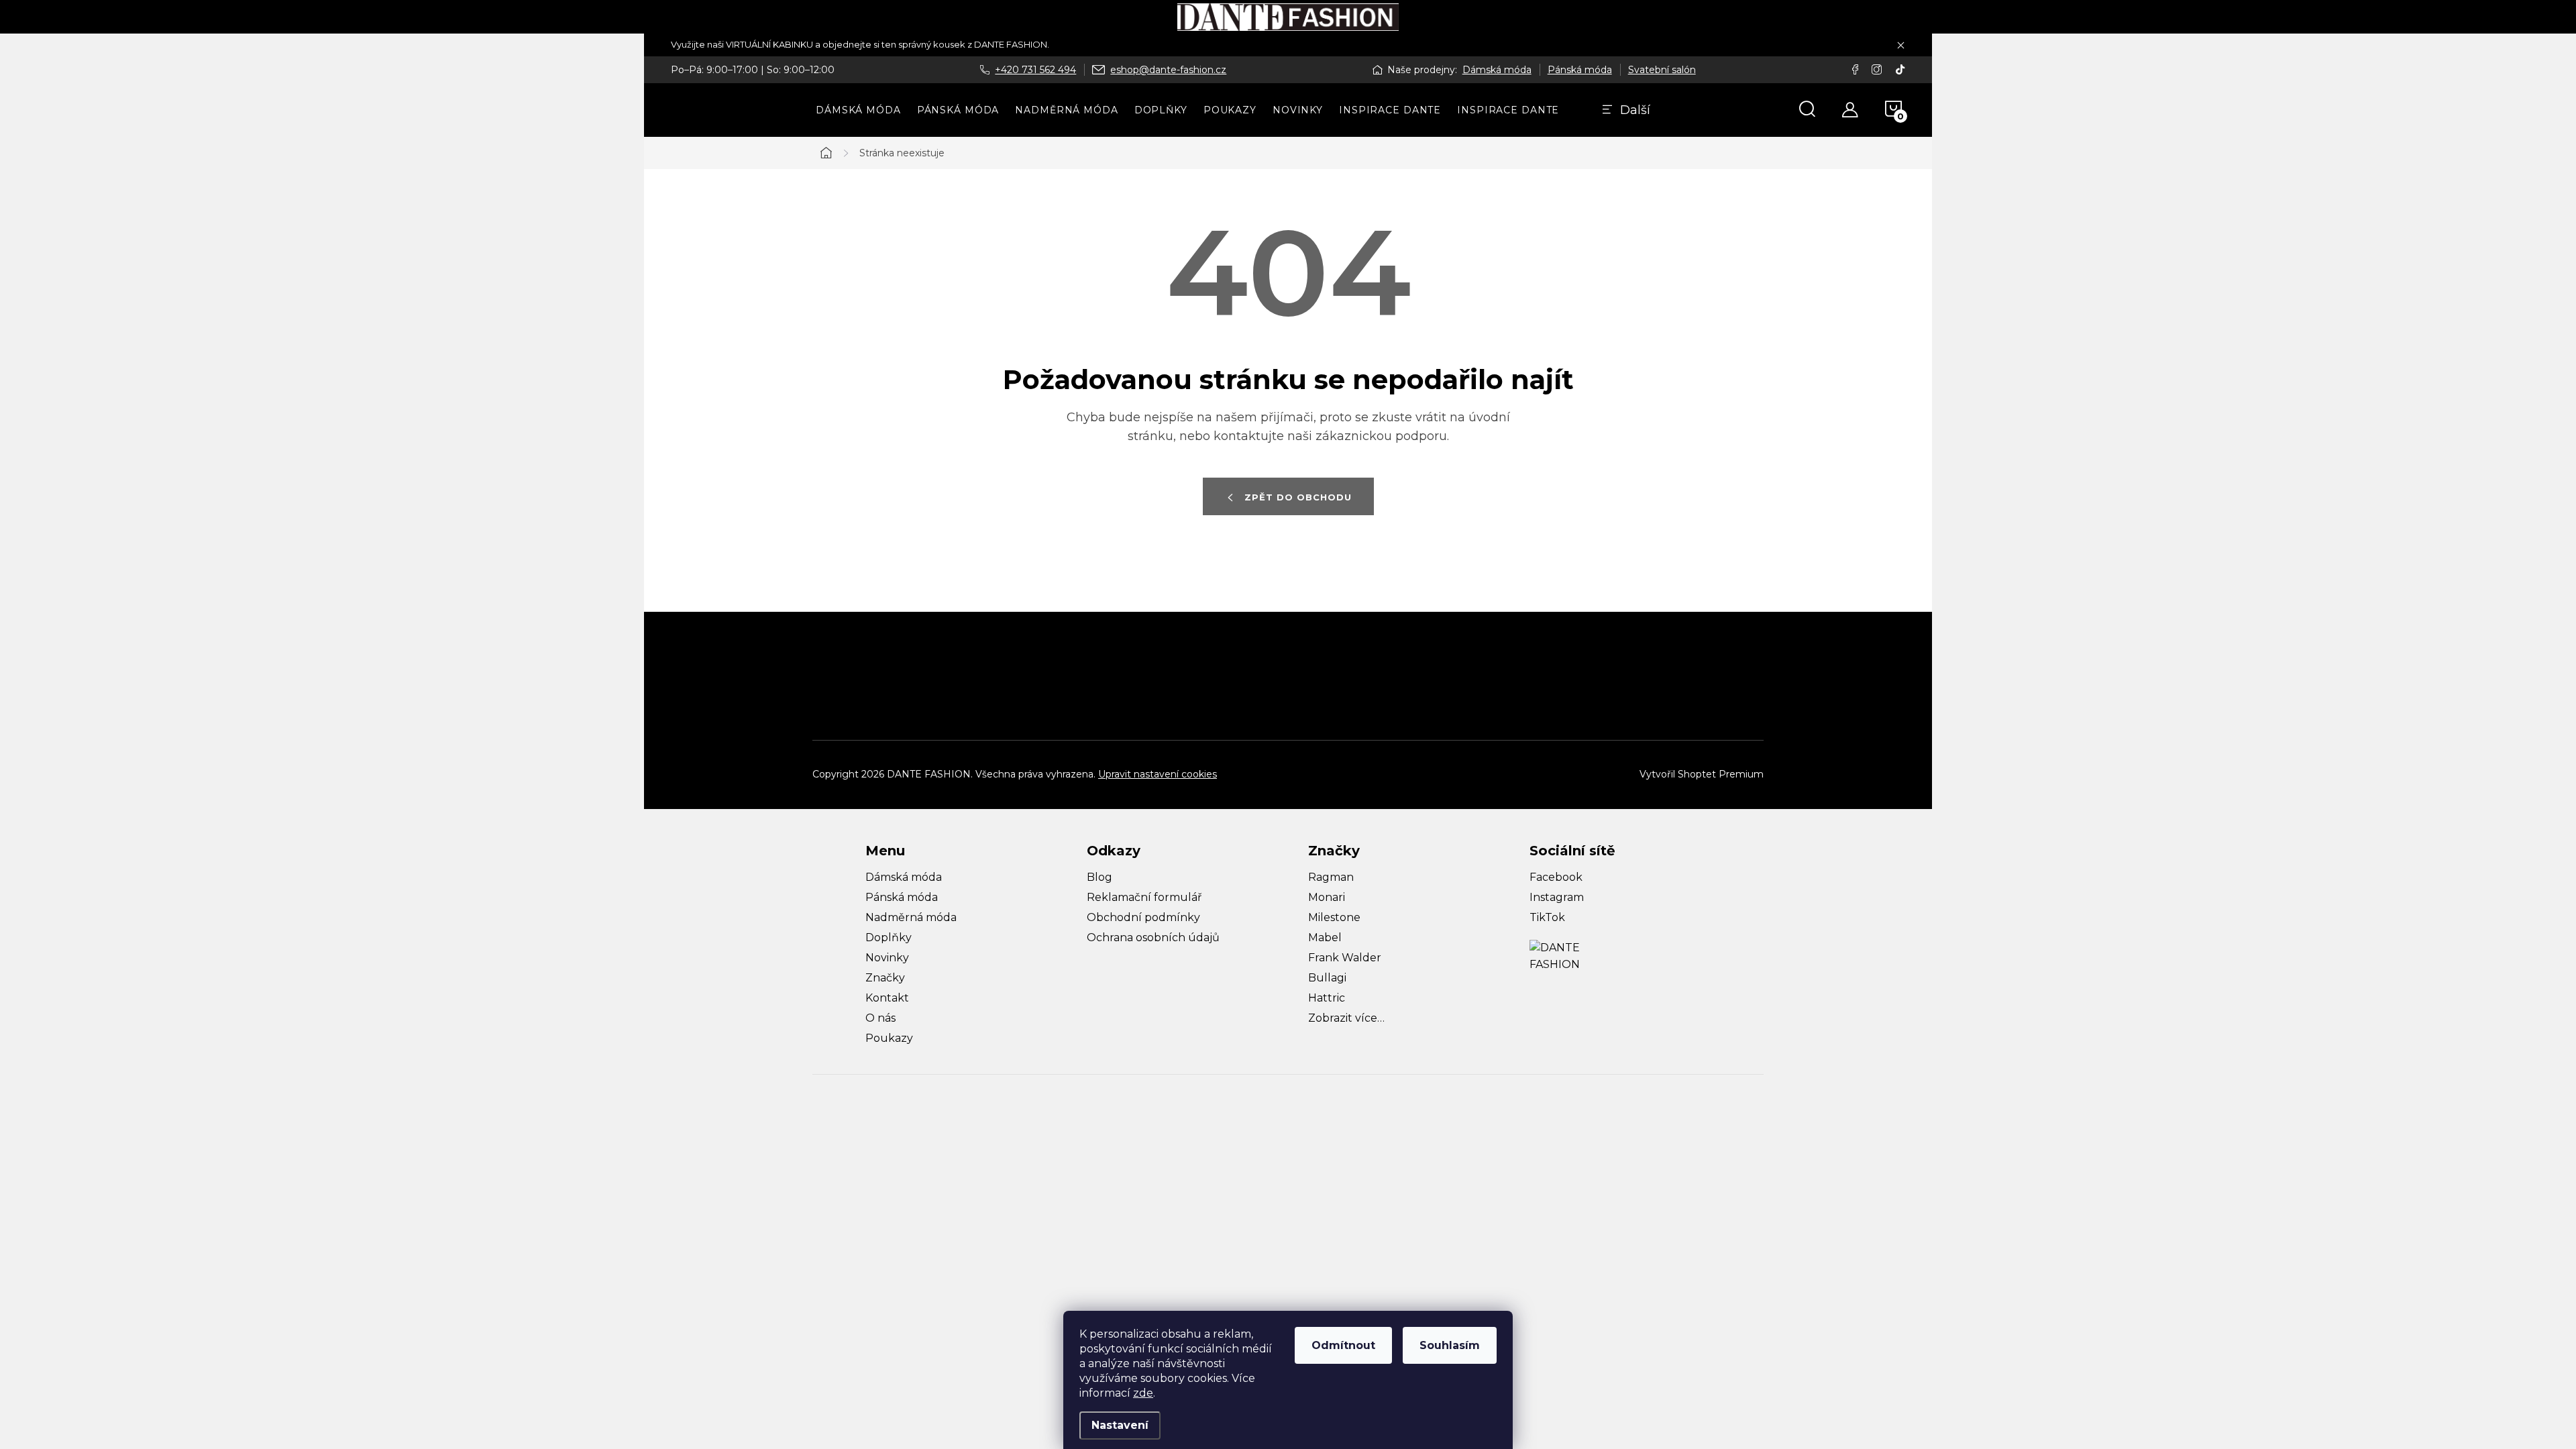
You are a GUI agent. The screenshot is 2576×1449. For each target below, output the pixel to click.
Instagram (1557, 897)
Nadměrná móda (911, 917)
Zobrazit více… (1346, 1018)
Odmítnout (1343, 1345)
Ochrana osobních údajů (1153, 937)
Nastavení (1120, 1425)
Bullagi (1327, 978)
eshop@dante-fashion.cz (1168, 70)
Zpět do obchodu (1298, 497)
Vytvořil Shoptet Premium (1702, 774)
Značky (885, 978)
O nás (880, 1018)
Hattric (1327, 998)
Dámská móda (1497, 70)
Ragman (1331, 877)
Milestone (1334, 917)
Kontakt (887, 998)
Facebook (1556, 877)
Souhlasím (1450, 1345)
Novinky (887, 958)
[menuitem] (858, 110)
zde (1143, 1393)
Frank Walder (1345, 958)
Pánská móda (1580, 70)
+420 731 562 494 (1035, 70)
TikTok (1547, 917)
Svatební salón (1662, 70)
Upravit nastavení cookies (1158, 774)
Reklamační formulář (1144, 897)
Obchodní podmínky (1143, 917)
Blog (1099, 877)
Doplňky (889, 937)
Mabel (1325, 937)
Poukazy (889, 1038)
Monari (1327, 897)
